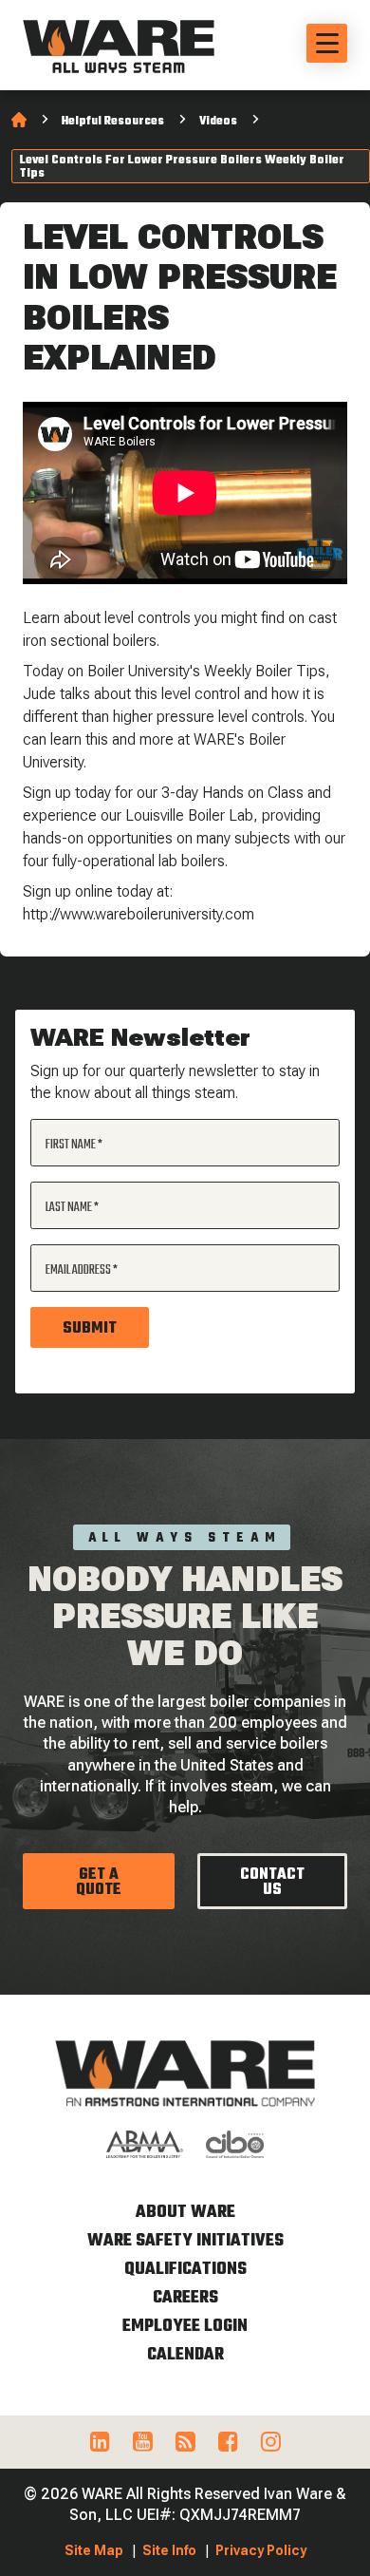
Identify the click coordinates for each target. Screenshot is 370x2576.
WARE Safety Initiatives (185, 2241)
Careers (185, 2298)
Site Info (169, 2550)
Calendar (185, 2355)
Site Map (94, 2550)
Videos (218, 122)
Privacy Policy (261, 2550)
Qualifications (185, 2270)
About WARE (185, 2213)
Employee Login (185, 2327)
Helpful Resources (113, 122)
